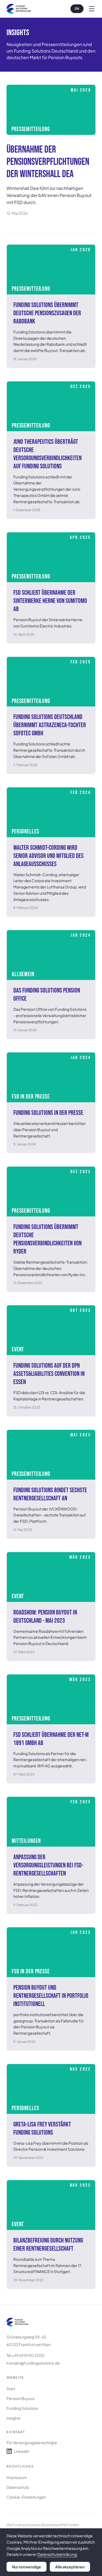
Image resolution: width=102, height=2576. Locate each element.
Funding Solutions (22, 2408)
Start (11, 2389)
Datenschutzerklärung (57, 2554)
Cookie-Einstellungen (26, 2497)
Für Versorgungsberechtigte (32, 2443)
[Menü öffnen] (92, 9)
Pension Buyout (21, 2398)
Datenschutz (18, 2487)
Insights (13, 2418)
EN (77, 9)
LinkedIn (22, 2451)
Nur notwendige (27, 2567)
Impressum (17, 2477)
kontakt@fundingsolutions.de (33, 2363)
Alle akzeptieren (70, 2567)
